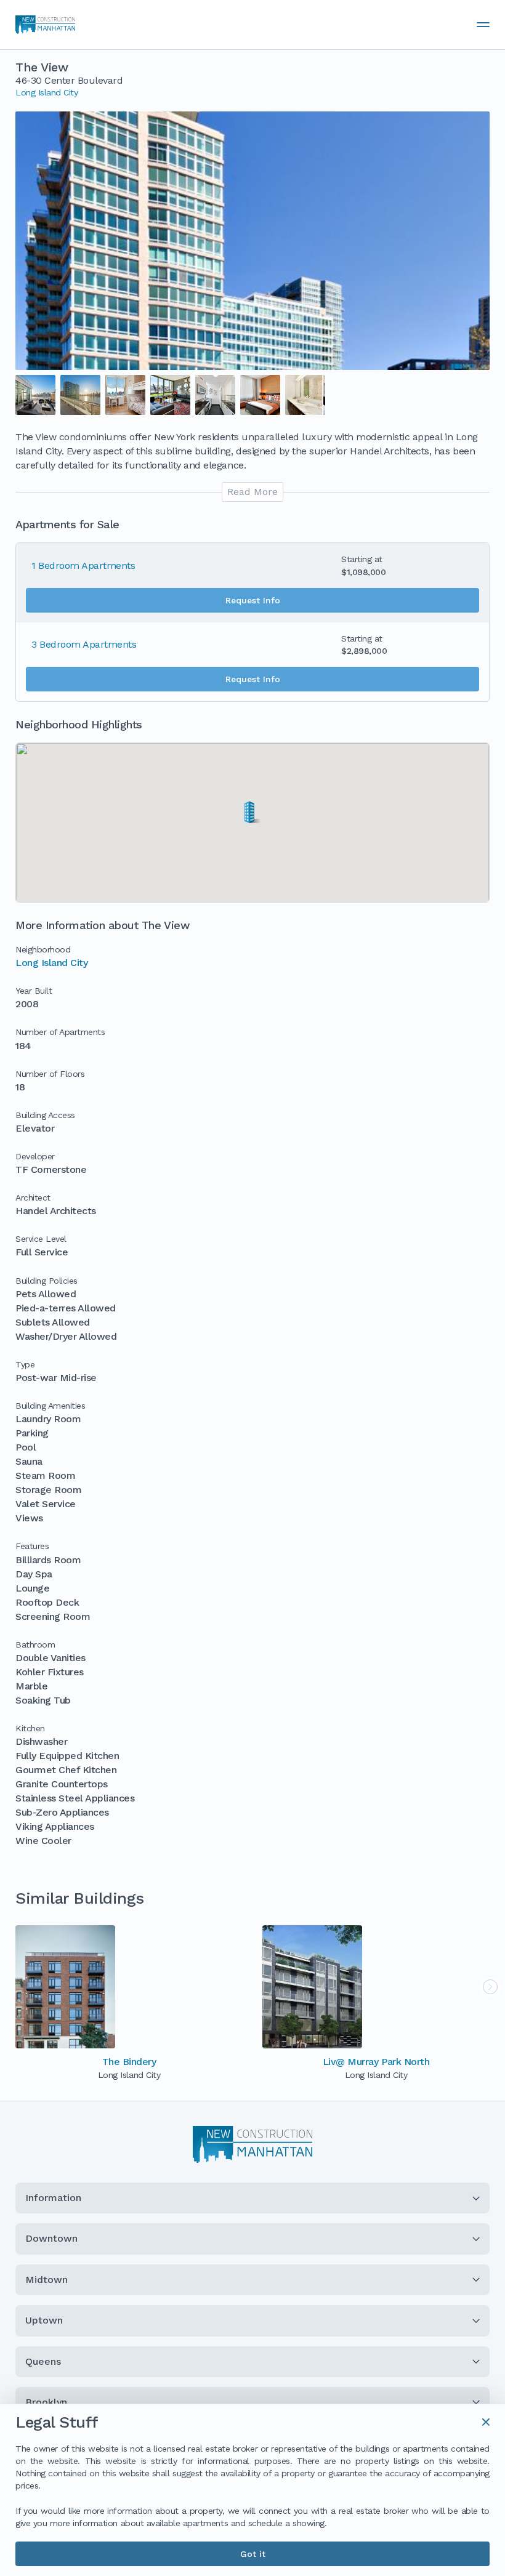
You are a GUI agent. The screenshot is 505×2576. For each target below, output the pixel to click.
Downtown (51, 2238)
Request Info (253, 600)
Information (53, 2198)
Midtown (46, 2280)
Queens (43, 2361)
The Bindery (129, 2062)
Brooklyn (46, 2402)
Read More (252, 492)
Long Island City (46, 92)
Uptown (44, 2320)
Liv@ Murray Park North (376, 2062)
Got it (253, 2554)
